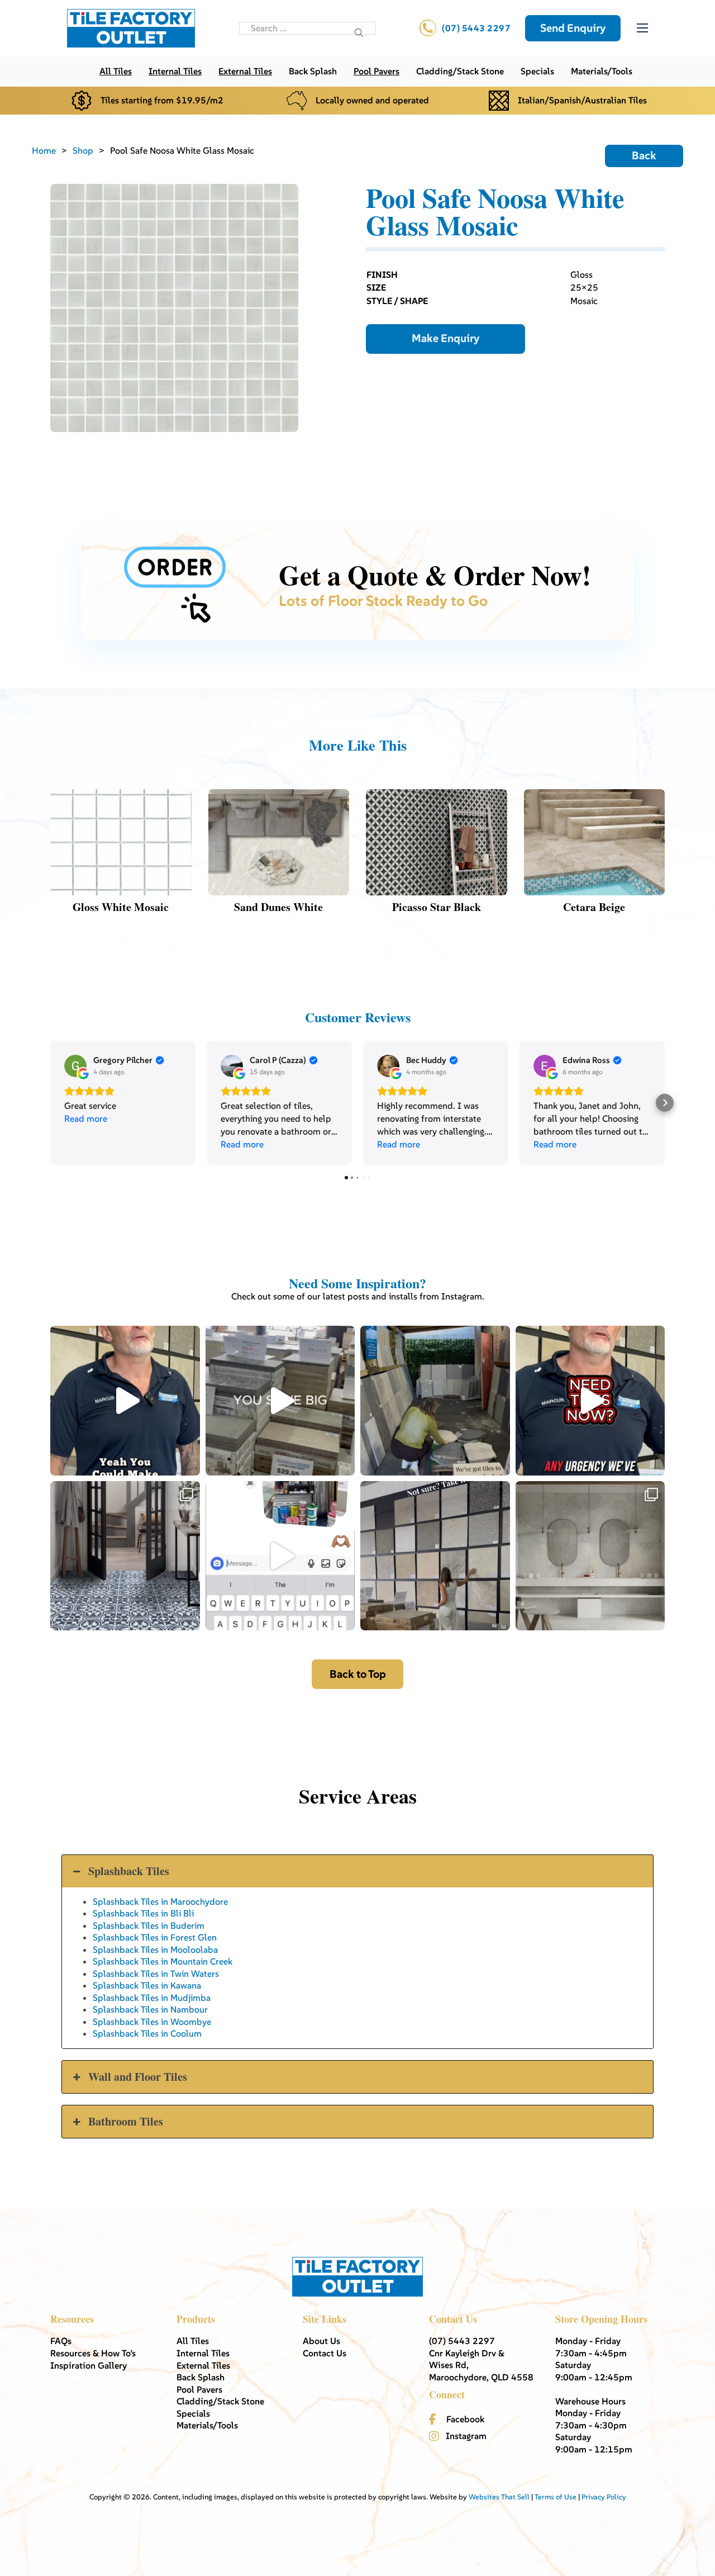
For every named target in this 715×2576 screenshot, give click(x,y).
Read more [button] (86, 1118)
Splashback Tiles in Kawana (147, 1985)
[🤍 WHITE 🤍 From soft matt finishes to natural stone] (590, 1556)
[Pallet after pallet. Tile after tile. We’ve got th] (590, 1401)
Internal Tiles (175, 71)
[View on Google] (75, 1066)
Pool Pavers (376, 71)
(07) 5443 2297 (476, 28)
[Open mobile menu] (642, 28)
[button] (50, 1103)
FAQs (61, 2341)
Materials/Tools (602, 71)
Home (44, 150)
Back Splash (313, 71)
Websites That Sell (499, 2497)
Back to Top (358, 1674)
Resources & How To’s (93, 2353)
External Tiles (245, 71)
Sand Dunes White (278, 907)
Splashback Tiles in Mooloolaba (155, 1949)
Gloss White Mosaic (121, 907)
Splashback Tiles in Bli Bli (143, 1913)
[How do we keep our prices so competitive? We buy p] (280, 1401)
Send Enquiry (573, 28)
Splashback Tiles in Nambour (150, 2009)
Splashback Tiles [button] (129, 1871)
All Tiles (116, 71)
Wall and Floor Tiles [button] (138, 2077)
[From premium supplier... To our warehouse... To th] (125, 1556)
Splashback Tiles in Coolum (147, 2033)
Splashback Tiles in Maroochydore (160, 1901)
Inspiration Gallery (89, 2365)
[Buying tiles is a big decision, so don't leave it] (125, 1401)
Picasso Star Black (437, 907)
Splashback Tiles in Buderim (149, 1925)
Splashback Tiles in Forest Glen (155, 1937)
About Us (321, 2341)
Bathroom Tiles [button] (126, 2121)
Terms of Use (556, 2497)
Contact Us (325, 2353)
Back (644, 156)
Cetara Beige (594, 907)
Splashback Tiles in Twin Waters (156, 1973)
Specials (537, 71)
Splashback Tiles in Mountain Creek (163, 1961)
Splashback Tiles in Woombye (152, 2022)
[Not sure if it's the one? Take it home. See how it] (435, 1556)
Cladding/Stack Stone (460, 71)
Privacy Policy (604, 2497)
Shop (83, 150)
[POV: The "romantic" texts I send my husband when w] (280, 1556)
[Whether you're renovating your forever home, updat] (435, 1401)
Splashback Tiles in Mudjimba (152, 1998)
